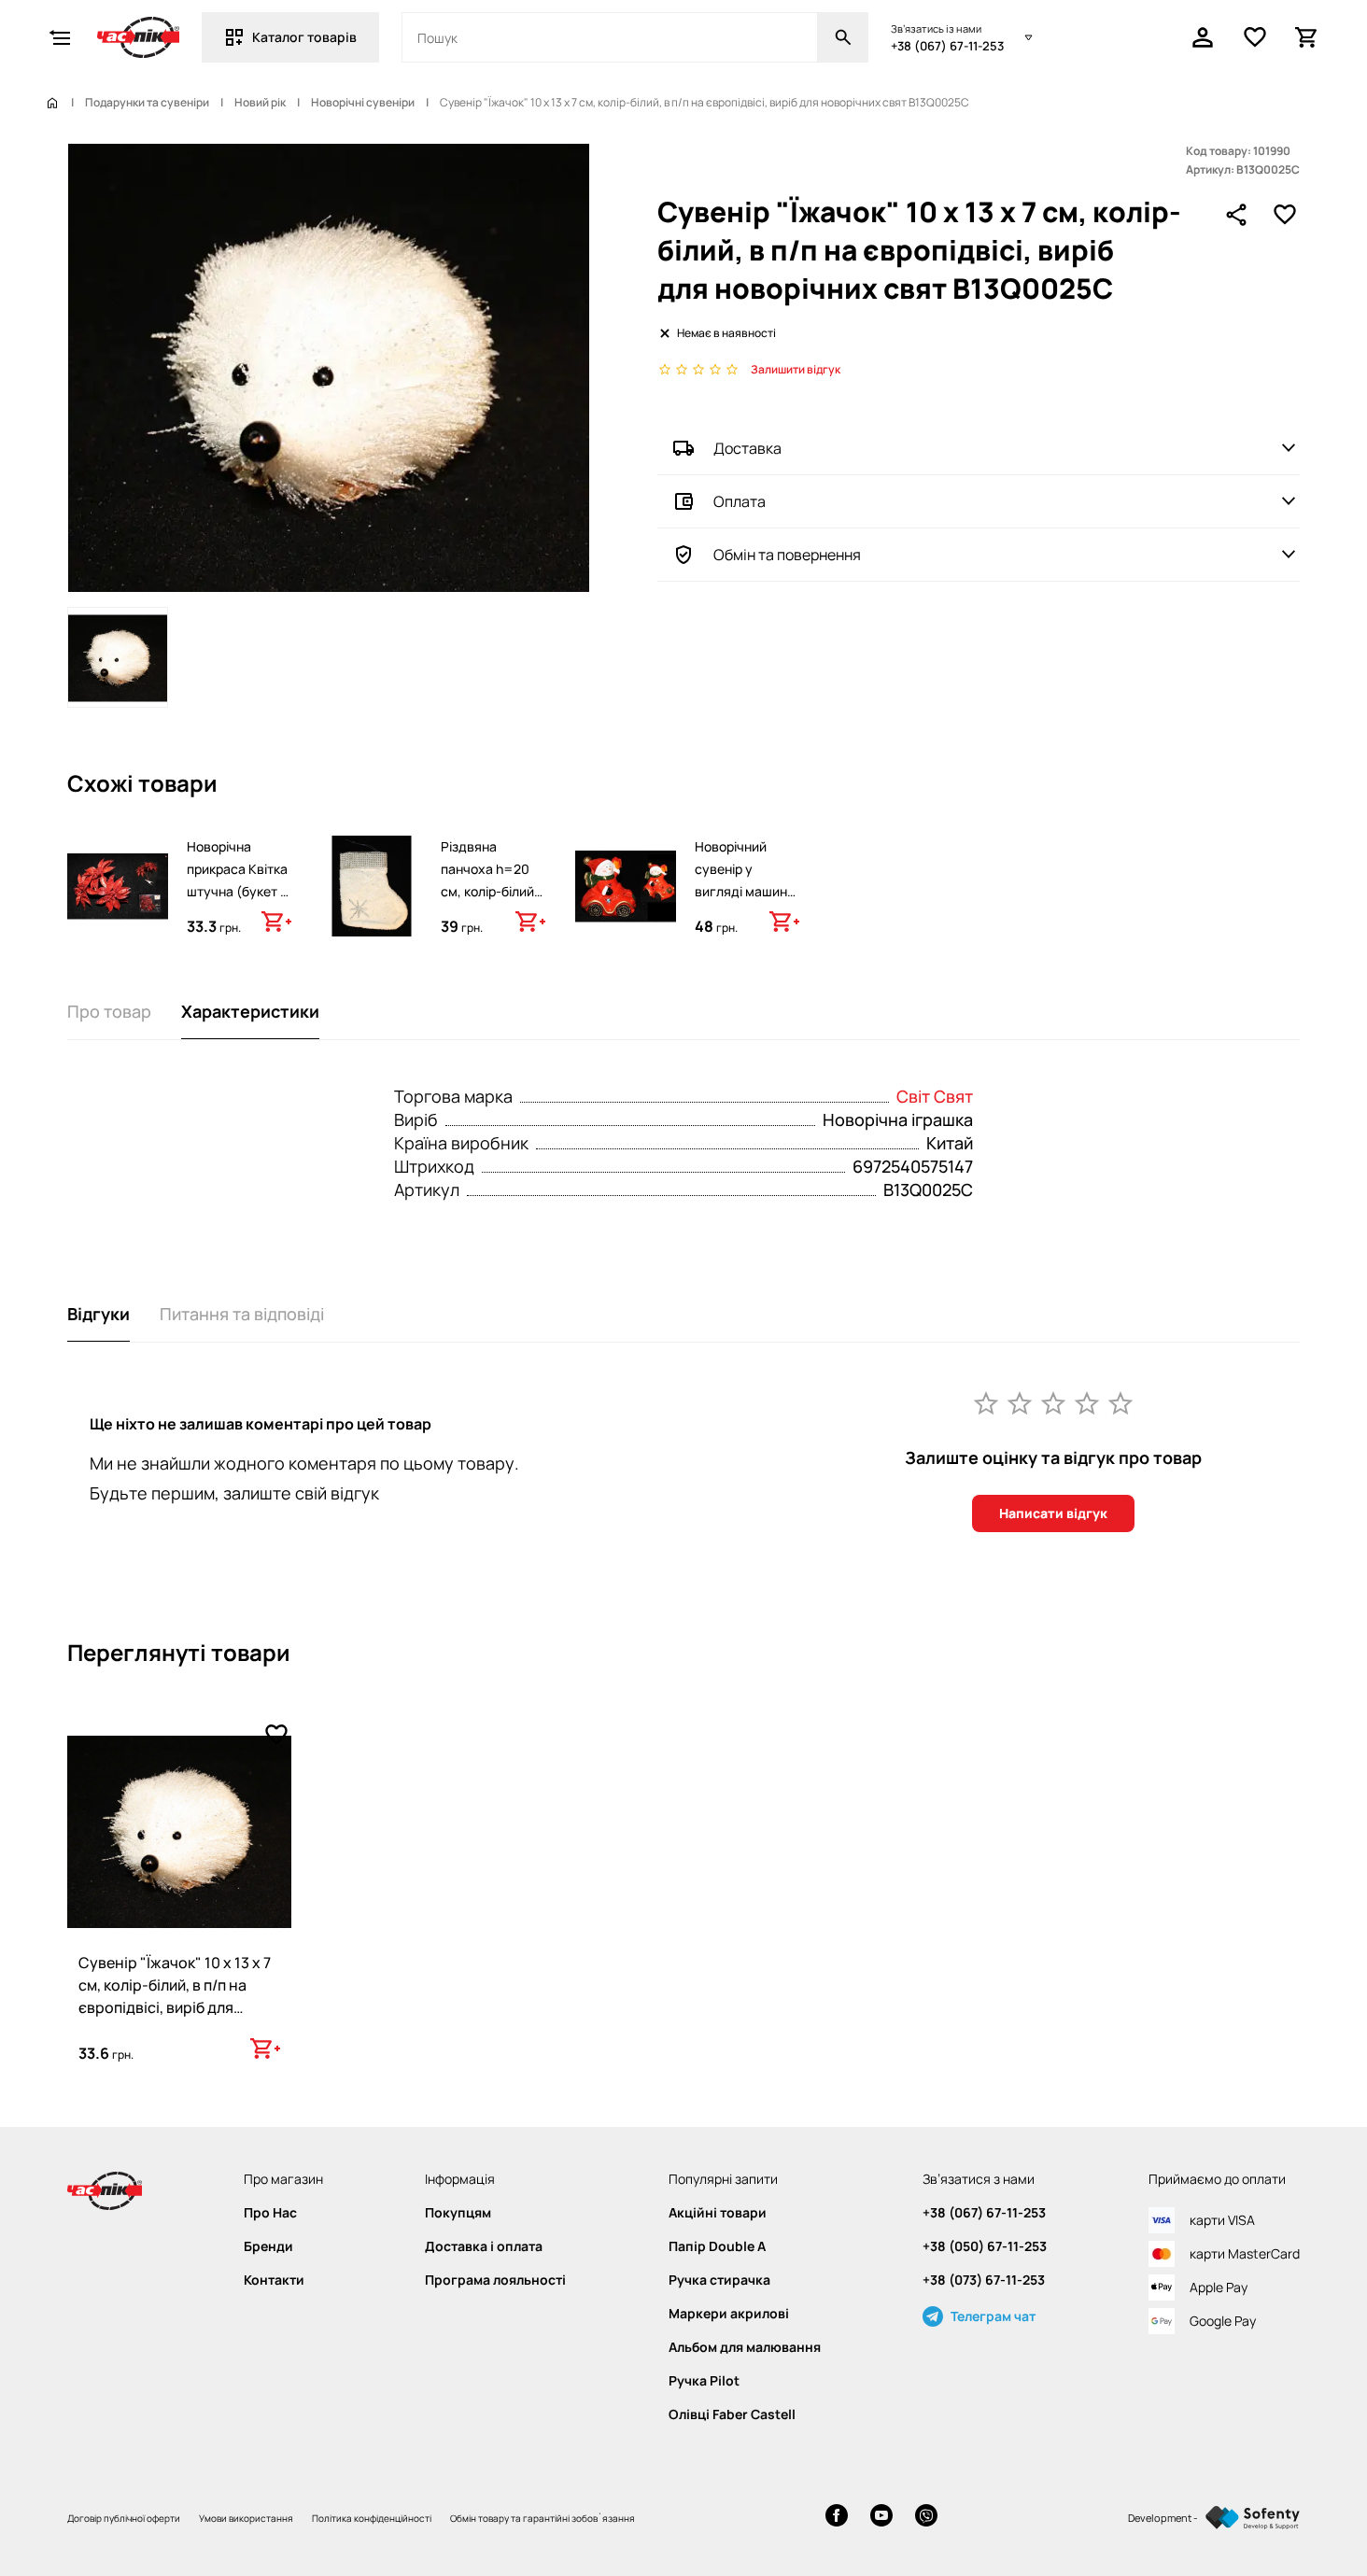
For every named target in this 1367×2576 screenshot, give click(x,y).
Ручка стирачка (719, 2280)
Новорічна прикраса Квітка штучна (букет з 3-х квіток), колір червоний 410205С (239, 902)
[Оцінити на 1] (986, 1402)
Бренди (268, 2246)
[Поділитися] (1236, 215)
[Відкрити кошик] (1307, 37)
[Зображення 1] (118, 657)
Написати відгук (1053, 1513)
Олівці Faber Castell (732, 2414)
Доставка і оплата (484, 2246)
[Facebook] (837, 2518)
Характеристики (250, 1011)
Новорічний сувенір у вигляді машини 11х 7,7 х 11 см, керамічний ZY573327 (745, 902)
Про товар (109, 1011)
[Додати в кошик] (276, 922)
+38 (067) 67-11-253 (947, 46)
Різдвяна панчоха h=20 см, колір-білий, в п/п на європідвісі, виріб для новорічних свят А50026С (492, 925)
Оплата (740, 501)
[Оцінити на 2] (1020, 1402)
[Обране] (1255, 37)
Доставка (747, 448)
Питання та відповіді (242, 1314)
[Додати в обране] (1285, 215)
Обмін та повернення (787, 555)
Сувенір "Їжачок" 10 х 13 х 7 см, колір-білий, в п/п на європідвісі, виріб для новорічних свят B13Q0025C (175, 2007)
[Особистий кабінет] (1203, 37)
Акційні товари (718, 2213)
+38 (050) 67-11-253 (985, 2246)
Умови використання (246, 2518)
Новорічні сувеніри (363, 103)
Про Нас (270, 2213)
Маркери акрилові (729, 2314)
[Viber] (926, 2518)
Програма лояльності (495, 2280)
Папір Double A (717, 2246)
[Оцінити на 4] (1087, 1402)
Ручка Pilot (704, 2381)
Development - (1163, 2518)
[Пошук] (843, 37)
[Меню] (60, 37)
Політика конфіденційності (372, 2518)
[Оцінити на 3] (1053, 1402)
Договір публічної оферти (124, 2518)
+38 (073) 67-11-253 (984, 2280)
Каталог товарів (304, 37)
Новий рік (260, 103)
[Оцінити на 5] (1120, 1402)
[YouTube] (881, 2518)
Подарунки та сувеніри (147, 103)
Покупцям (458, 2213)
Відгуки (99, 1314)
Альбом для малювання (745, 2347)
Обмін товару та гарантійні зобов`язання (543, 2518)
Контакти (274, 2280)
